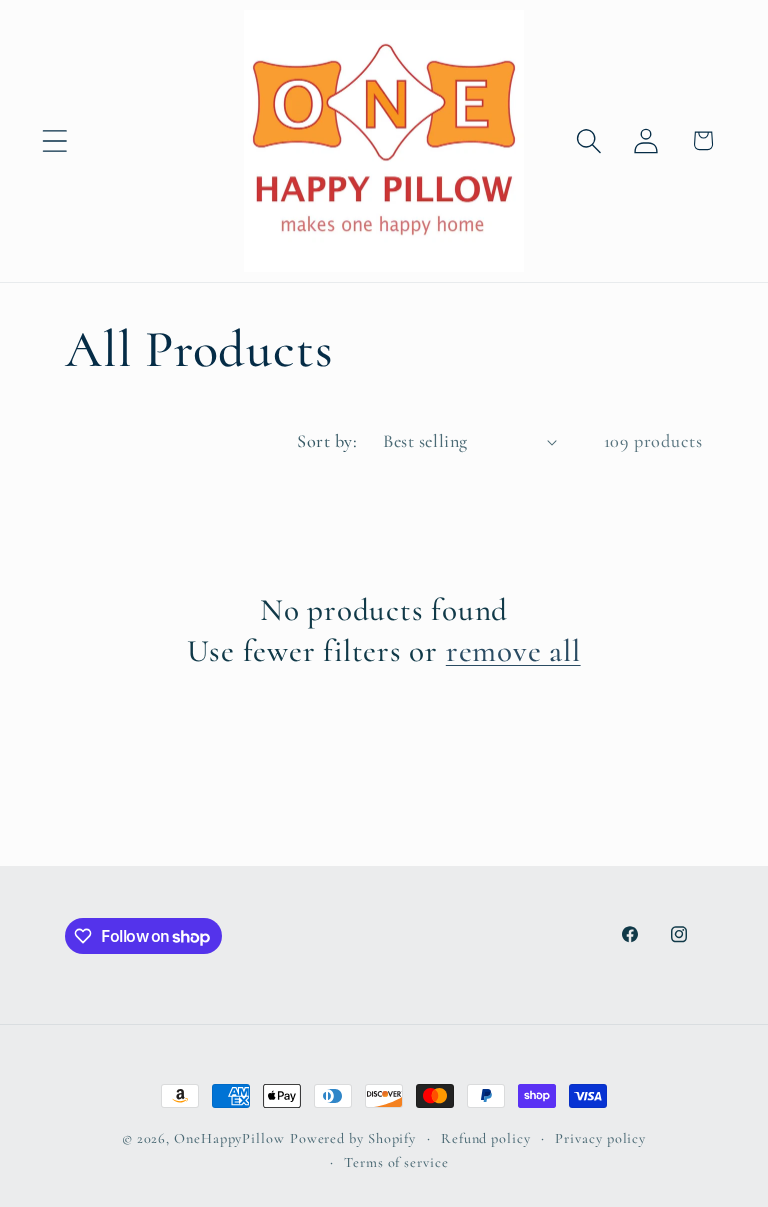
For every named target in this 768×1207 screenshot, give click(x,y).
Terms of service (396, 1162)
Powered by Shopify (353, 1138)
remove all (513, 651)
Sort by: (327, 441)
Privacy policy (600, 1138)
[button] (54, 140)
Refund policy (486, 1138)
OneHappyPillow (229, 1138)
